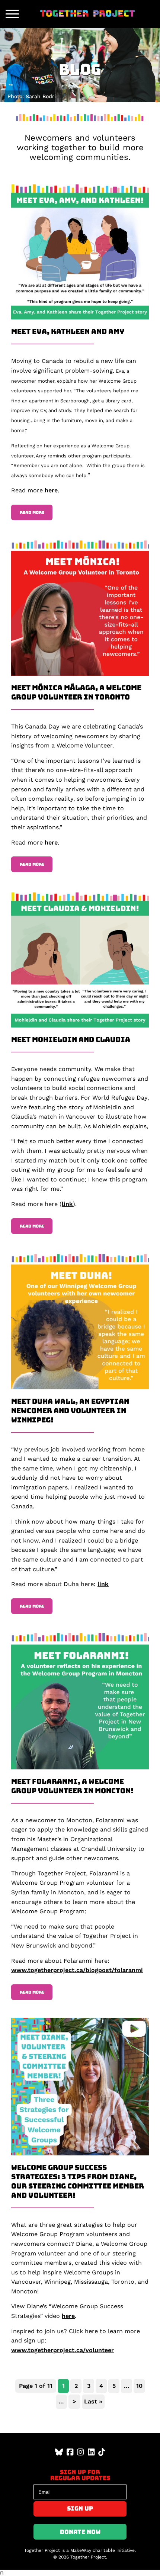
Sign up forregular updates (80, 2475)
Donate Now (80, 2532)
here (51, 490)
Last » (93, 2401)
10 (139, 2386)
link (67, 1204)
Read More (32, 512)
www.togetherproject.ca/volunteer (63, 2350)
